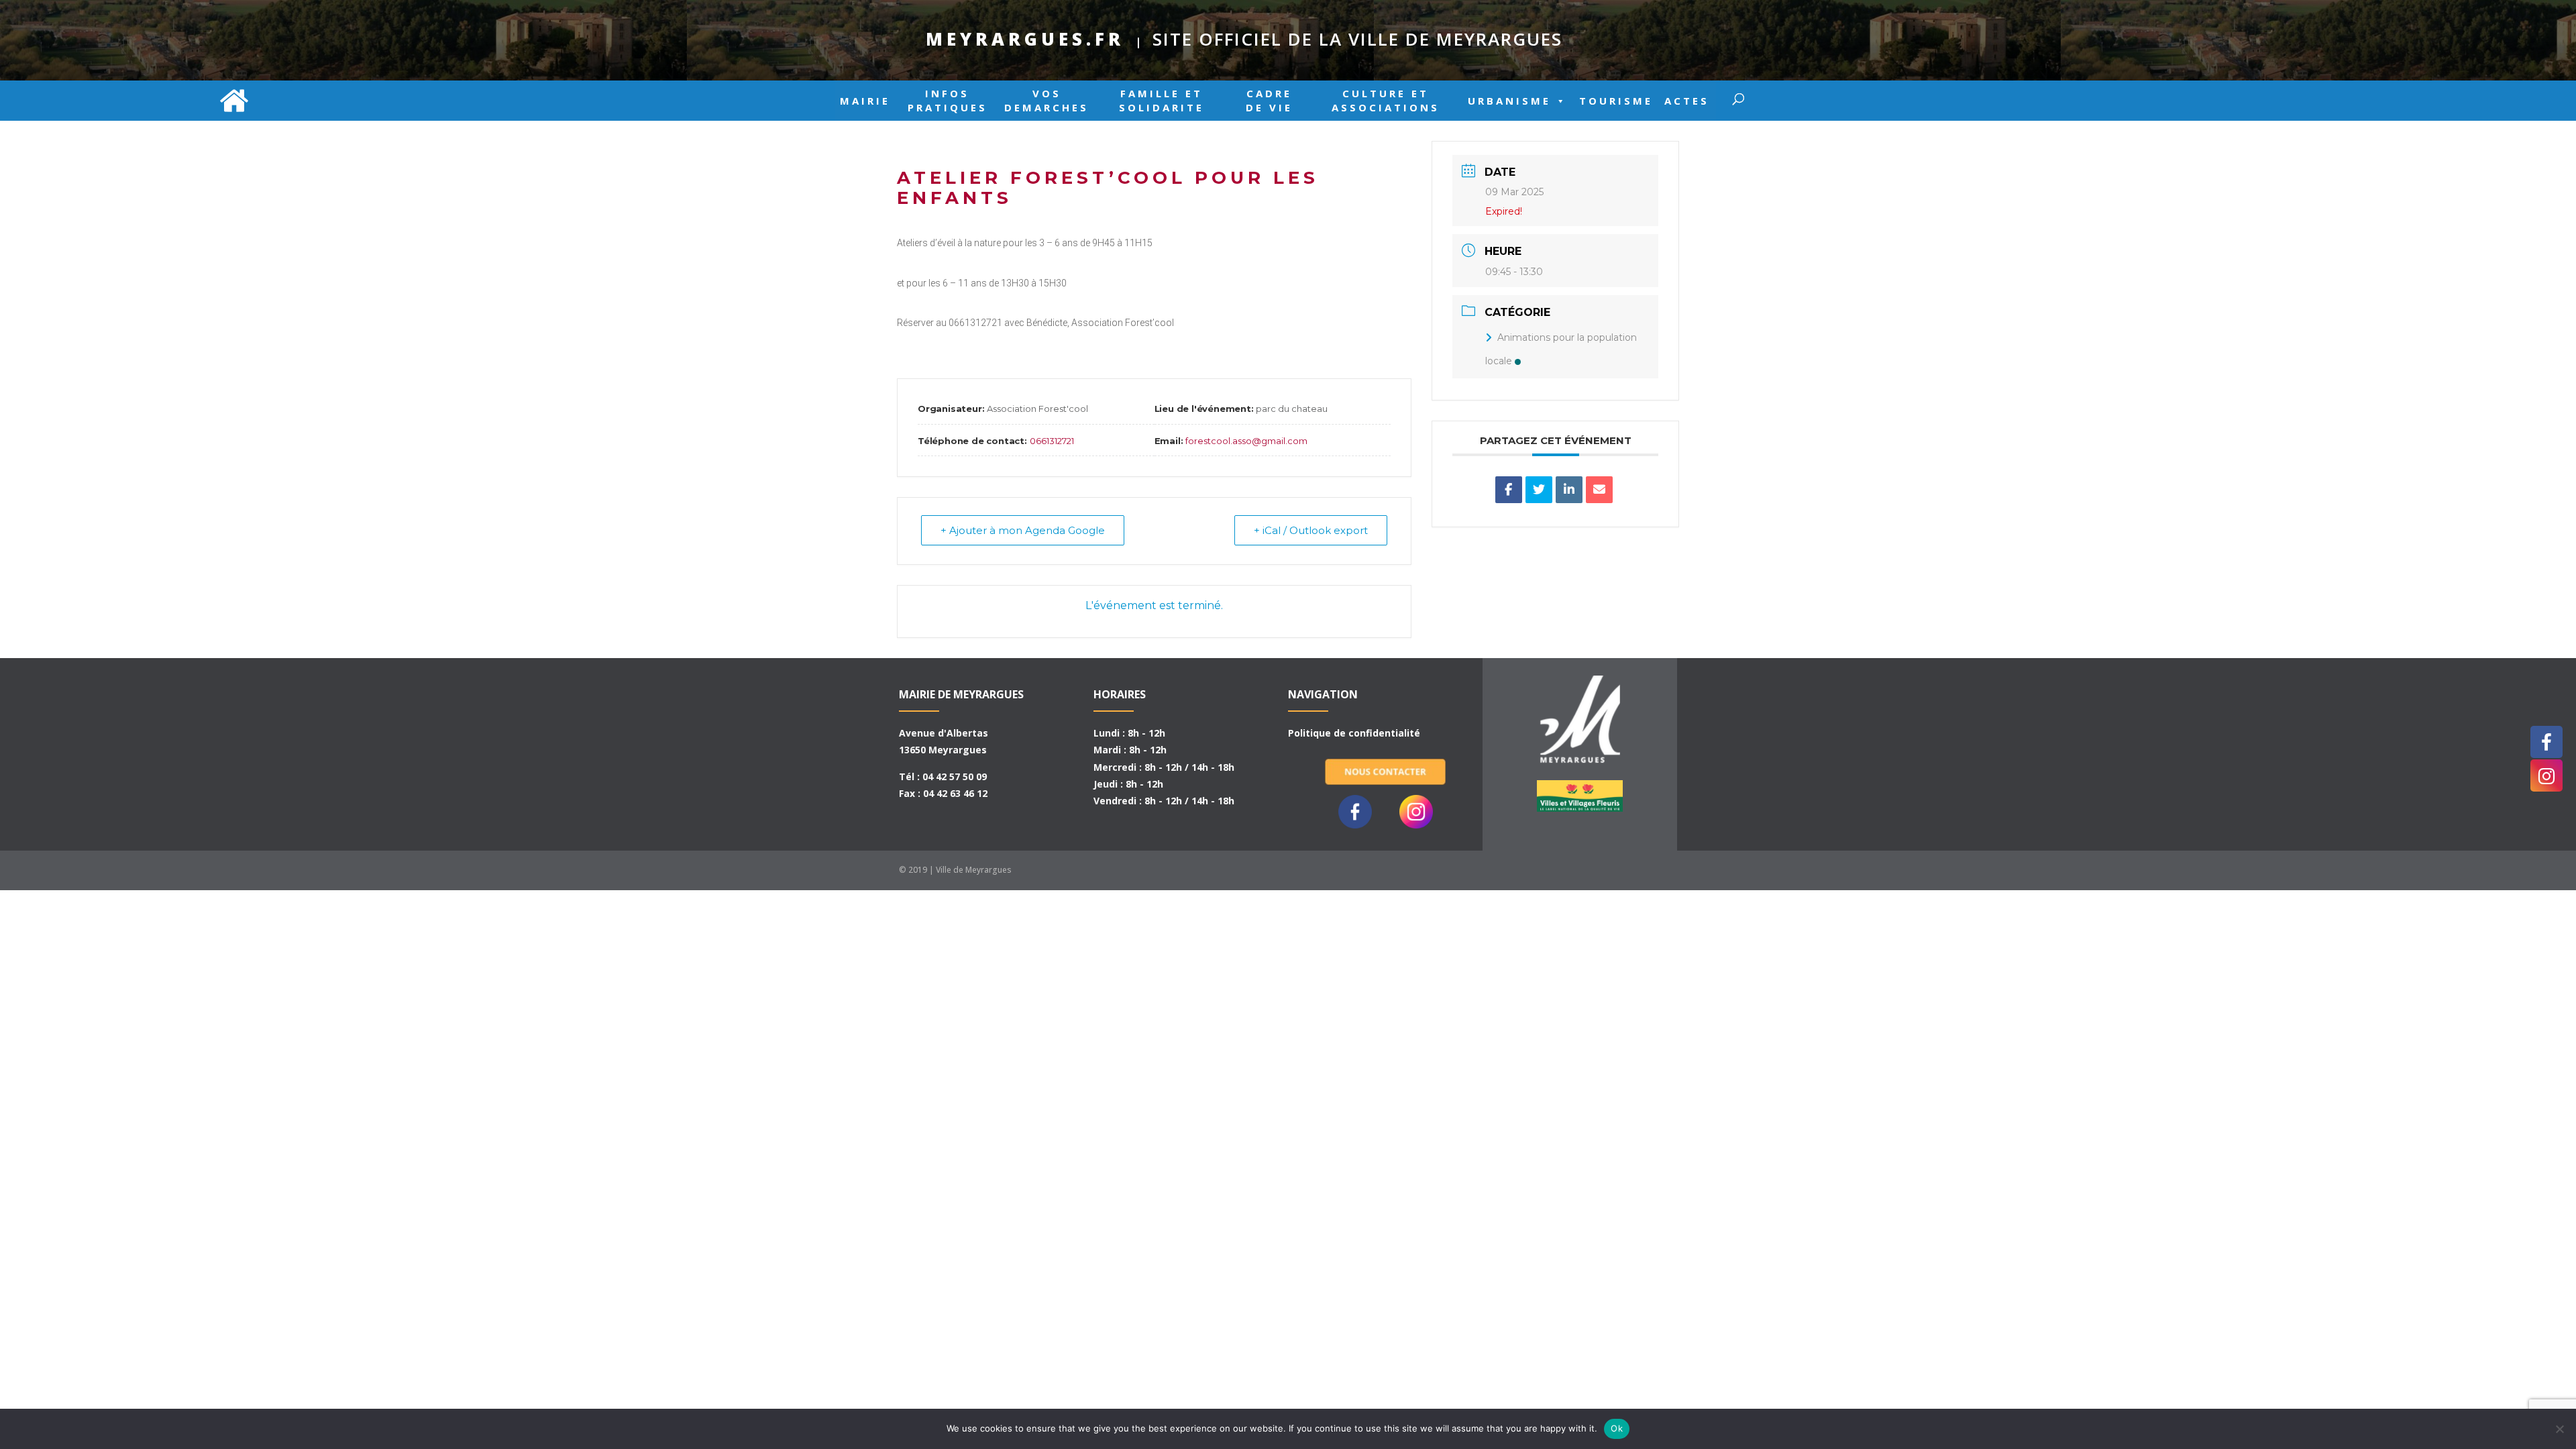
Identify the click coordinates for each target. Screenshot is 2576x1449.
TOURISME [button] (1616, 101)
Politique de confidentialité (1354, 733)
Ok (1617, 1428)
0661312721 (1052, 441)
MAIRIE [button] (865, 101)
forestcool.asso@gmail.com (1246, 441)
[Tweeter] (1539, 490)
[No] (2559, 1429)
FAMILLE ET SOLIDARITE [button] (1162, 101)
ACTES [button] (1687, 101)
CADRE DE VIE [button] (1269, 101)
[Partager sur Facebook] (1509, 490)
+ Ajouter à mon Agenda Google (1023, 530)
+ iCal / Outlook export (1311, 530)
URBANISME (1509, 101)
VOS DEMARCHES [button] (1046, 101)
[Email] (1599, 490)
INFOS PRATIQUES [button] (948, 101)
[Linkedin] (1569, 490)
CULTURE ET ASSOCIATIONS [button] (1386, 101)
